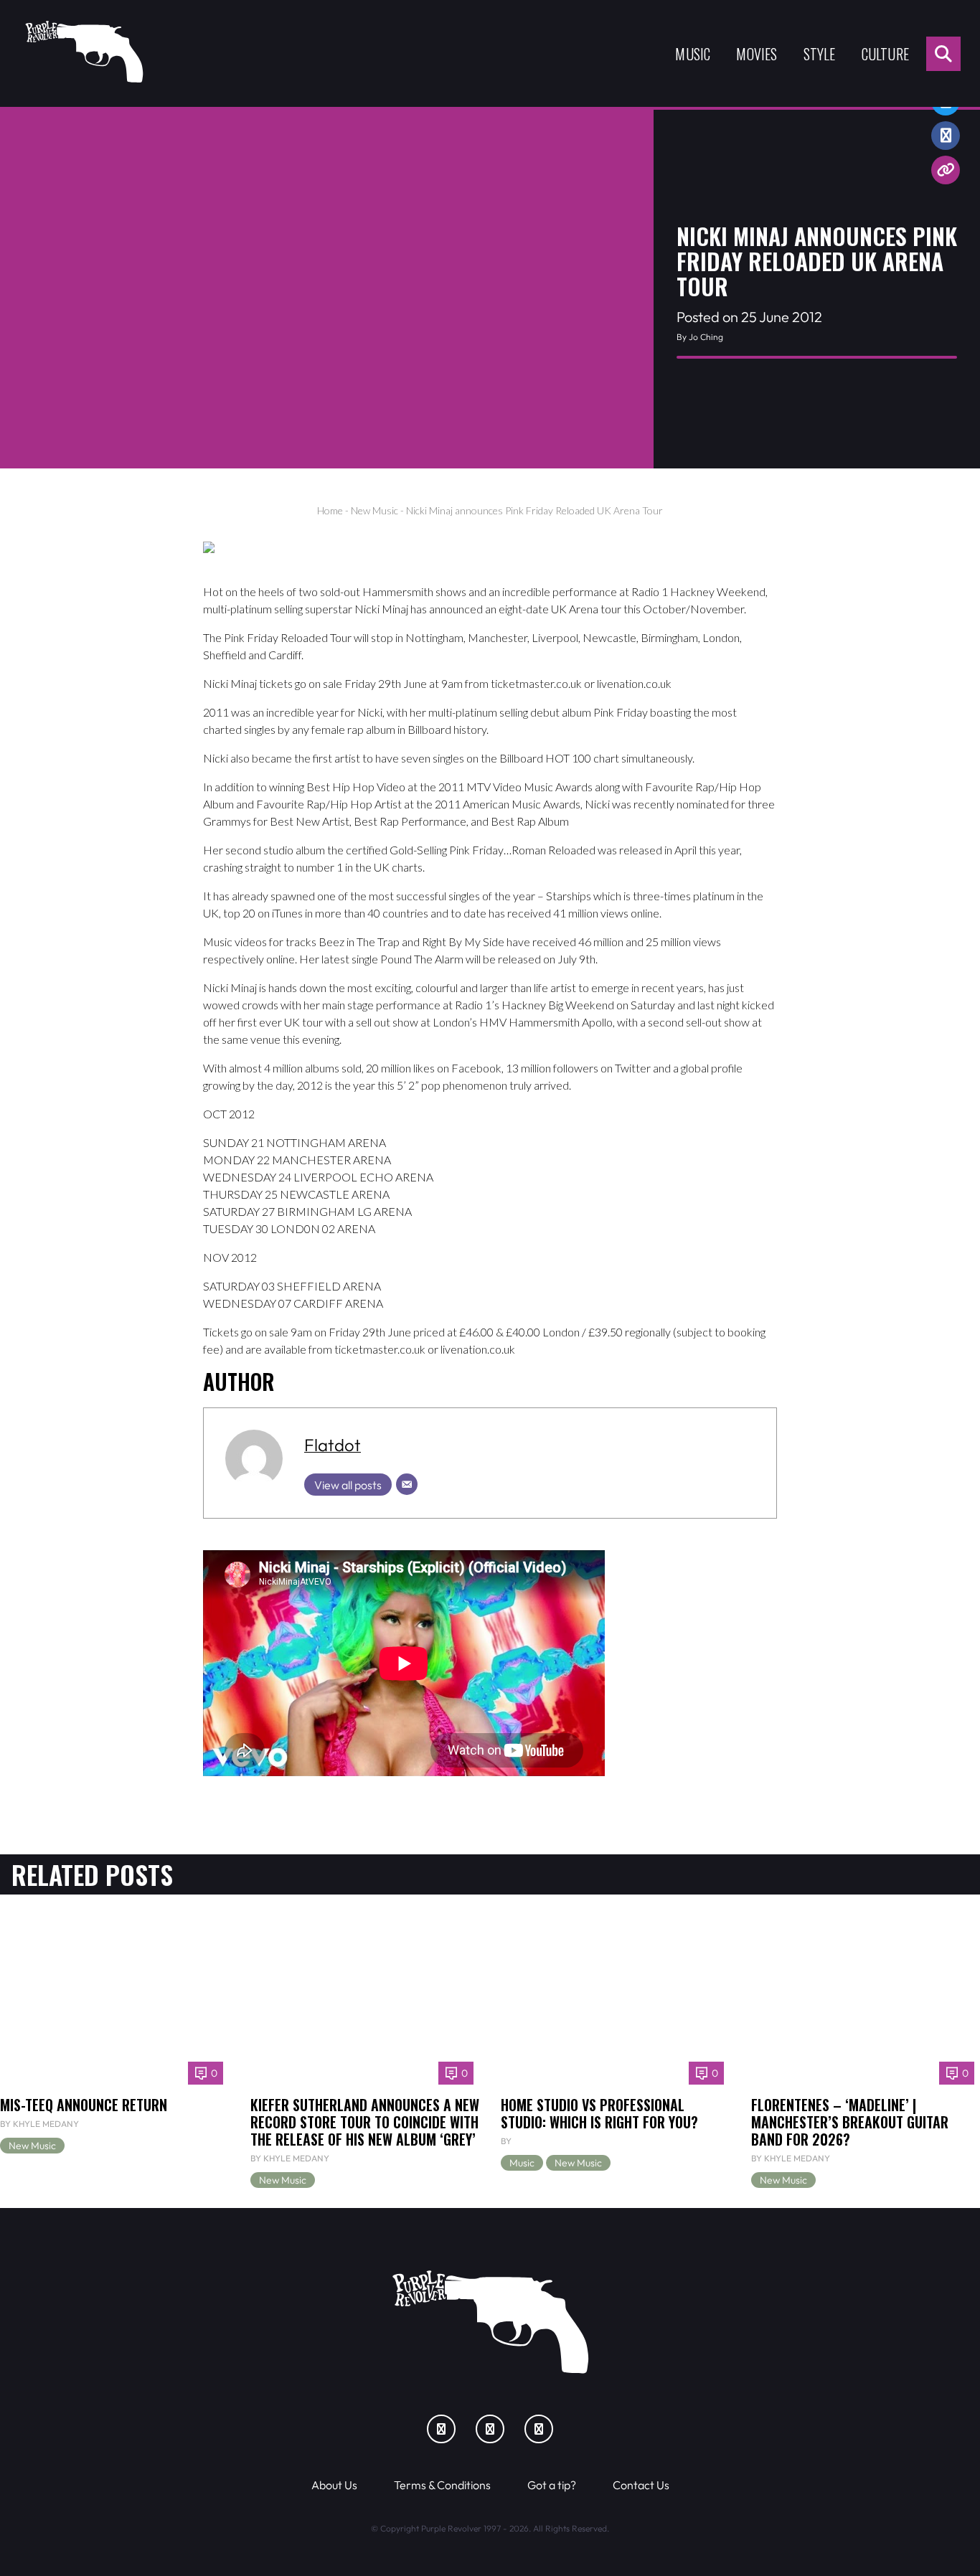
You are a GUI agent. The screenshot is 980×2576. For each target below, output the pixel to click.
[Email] (407, 1484)
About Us (334, 2485)
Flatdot (333, 1445)
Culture (885, 54)
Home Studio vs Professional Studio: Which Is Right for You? (599, 2113)
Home (330, 510)
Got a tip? (552, 2485)
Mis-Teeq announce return (84, 2105)
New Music (374, 510)
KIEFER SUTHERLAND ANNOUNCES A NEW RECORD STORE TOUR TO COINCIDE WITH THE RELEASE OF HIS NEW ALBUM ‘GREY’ (365, 2122)
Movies (757, 54)
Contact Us (641, 2485)
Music (693, 54)
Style (820, 54)
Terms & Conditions (442, 2485)
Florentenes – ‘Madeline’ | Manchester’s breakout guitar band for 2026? (850, 2122)
